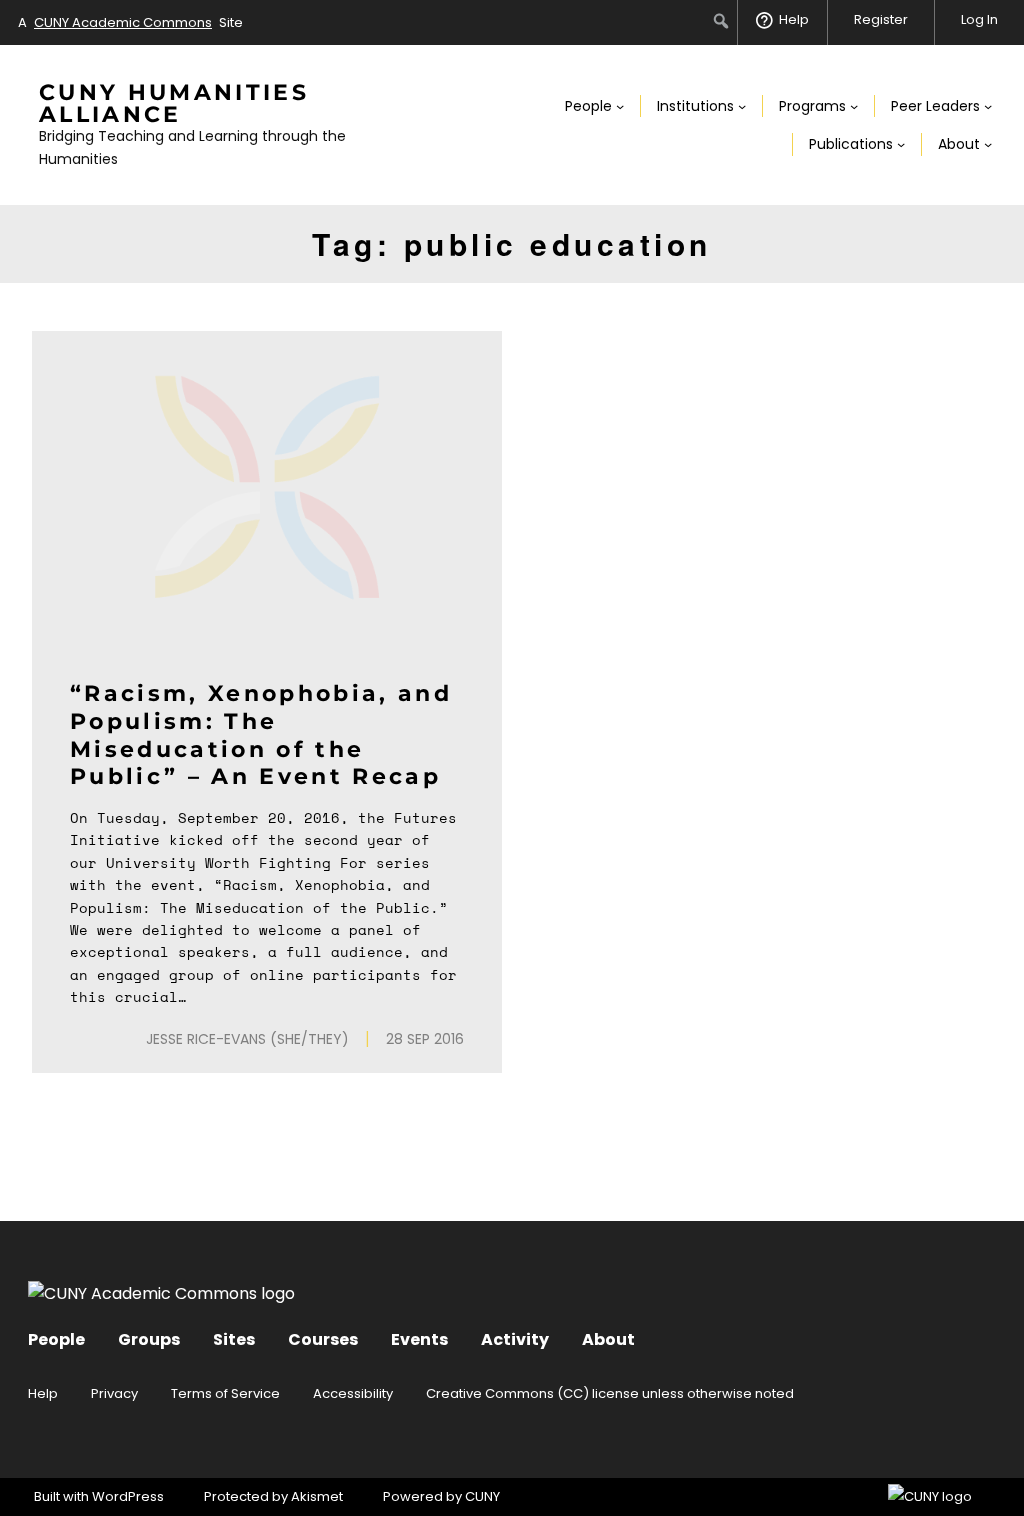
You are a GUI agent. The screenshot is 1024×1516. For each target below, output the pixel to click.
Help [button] (794, 19)
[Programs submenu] (854, 106)
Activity (515, 1339)
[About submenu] (988, 144)
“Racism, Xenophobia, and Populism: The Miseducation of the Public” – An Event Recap (261, 735)
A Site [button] (130, 22)
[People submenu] (620, 106)
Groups (149, 1339)
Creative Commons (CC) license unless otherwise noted (610, 1393)
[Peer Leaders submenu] (988, 106)
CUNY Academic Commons (123, 22)
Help (43, 1393)
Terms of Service (225, 1393)
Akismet (317, 1496)
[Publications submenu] (901, 144)
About (608, 1339)
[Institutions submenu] (742, 106)
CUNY (482, 1496)
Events (419, 1339)
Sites (234, 1339)
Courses (323, 1339)
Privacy (114, 1393)
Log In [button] (979, 19)
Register (881, 19)
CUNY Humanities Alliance (174, 103)
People (56, 1339)
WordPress (128, 1496)
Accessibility (353, 1393)
